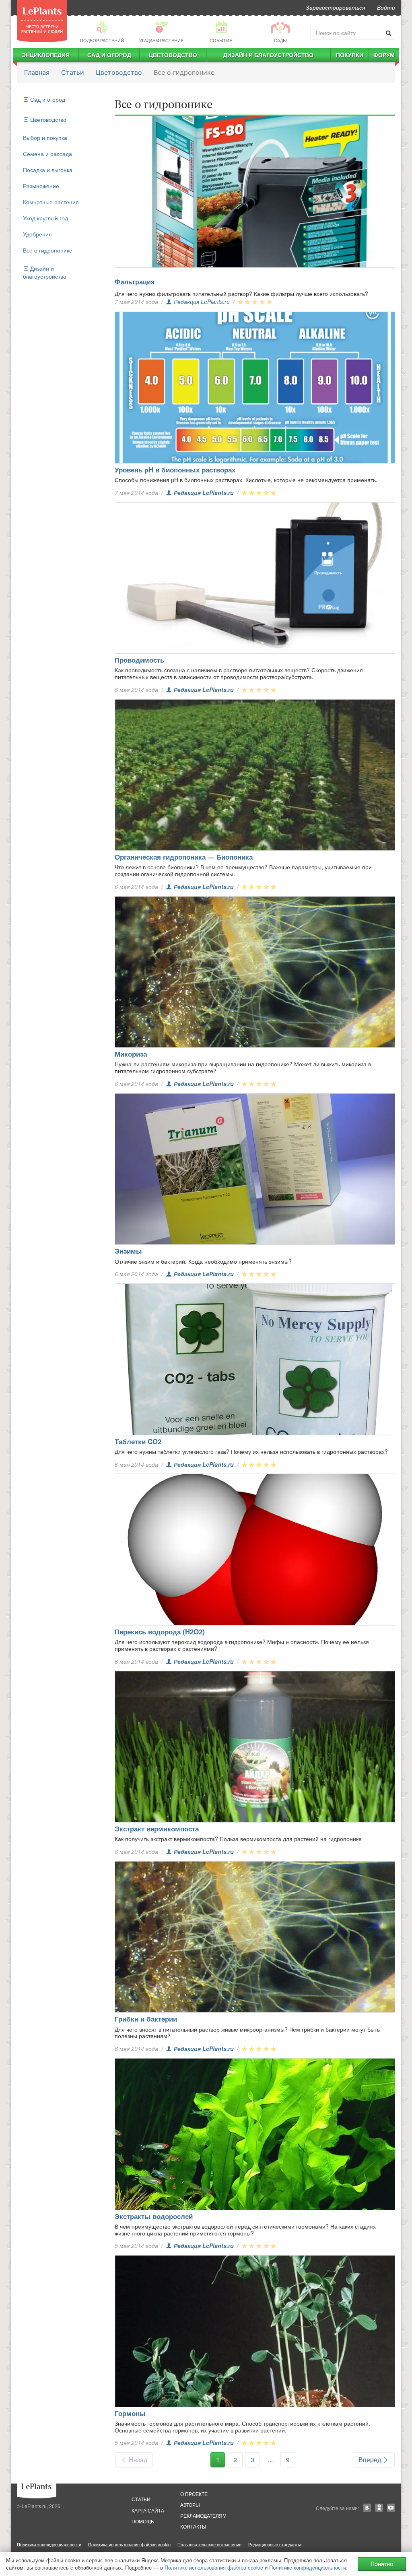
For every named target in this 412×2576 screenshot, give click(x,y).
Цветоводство (173, 55)
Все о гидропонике (48, 250)
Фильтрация (135, 282)
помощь (143, 2521)
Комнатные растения (51, 202)
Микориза (131, 1054)
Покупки (350, 55)
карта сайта (148, 2510)
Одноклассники (379, 2508)
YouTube (391, 2508)
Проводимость (139, 660)
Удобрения (37, 234)
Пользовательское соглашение (209, 2544)
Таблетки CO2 (138, 1441)
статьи (141, 2499)
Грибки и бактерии (146, 2019)
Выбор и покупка (45, 138)
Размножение (41, 186)
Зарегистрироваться (335, 7)
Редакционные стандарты (275, 2544)
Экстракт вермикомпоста (157, 1829)
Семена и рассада (47, 154)
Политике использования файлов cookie (214, 2567)
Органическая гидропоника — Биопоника (184, 857)
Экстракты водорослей (154, 2216)
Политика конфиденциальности (49, 2544)
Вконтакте (367, 2508)
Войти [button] (386, 7)
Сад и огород (109, 55)
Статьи (73, 72)
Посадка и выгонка (48, 170)
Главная (37, 72)
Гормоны (130, 2413)
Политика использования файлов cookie (129, 2544)
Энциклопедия (46, 55)
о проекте (194, 2494)
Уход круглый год (45, 218)
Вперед (371, 2460)
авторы (190, 2505)
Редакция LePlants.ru (202, 302)
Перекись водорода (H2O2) (160, 1632)
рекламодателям (203, 2515)
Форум (384, 55)
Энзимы (128, 1251)
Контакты (193, 2526)
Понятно (382, 2564)
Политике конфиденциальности (308, 2567)
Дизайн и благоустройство (268, 55)
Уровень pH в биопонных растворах (175, 470)
